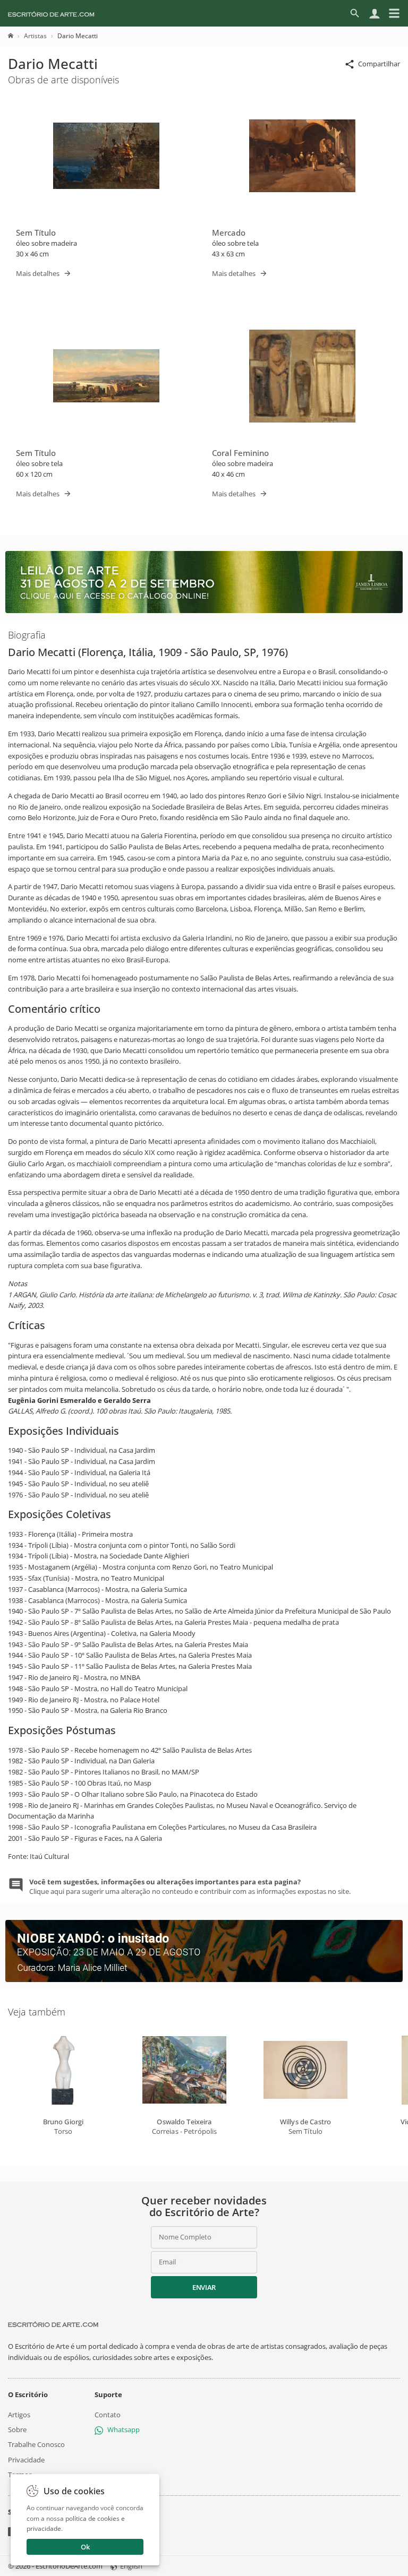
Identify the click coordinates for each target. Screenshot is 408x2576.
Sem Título (36, 232)
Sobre (17, 2429)
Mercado (229, 232)
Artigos (19, 2415)
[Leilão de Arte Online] (204, 610)
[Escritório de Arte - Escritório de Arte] (53, 2324)
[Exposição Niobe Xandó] (204, 1979)
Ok (85, 2547)
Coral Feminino (240, 453)
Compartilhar (379, 64)
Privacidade (26, 2459)
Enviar (204, 2287)
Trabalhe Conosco (36, 2444)
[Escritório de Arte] (51, 13)
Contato (108, 2415)
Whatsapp (124, 2429)
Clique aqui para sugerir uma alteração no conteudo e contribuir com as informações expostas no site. (190, 1886)
